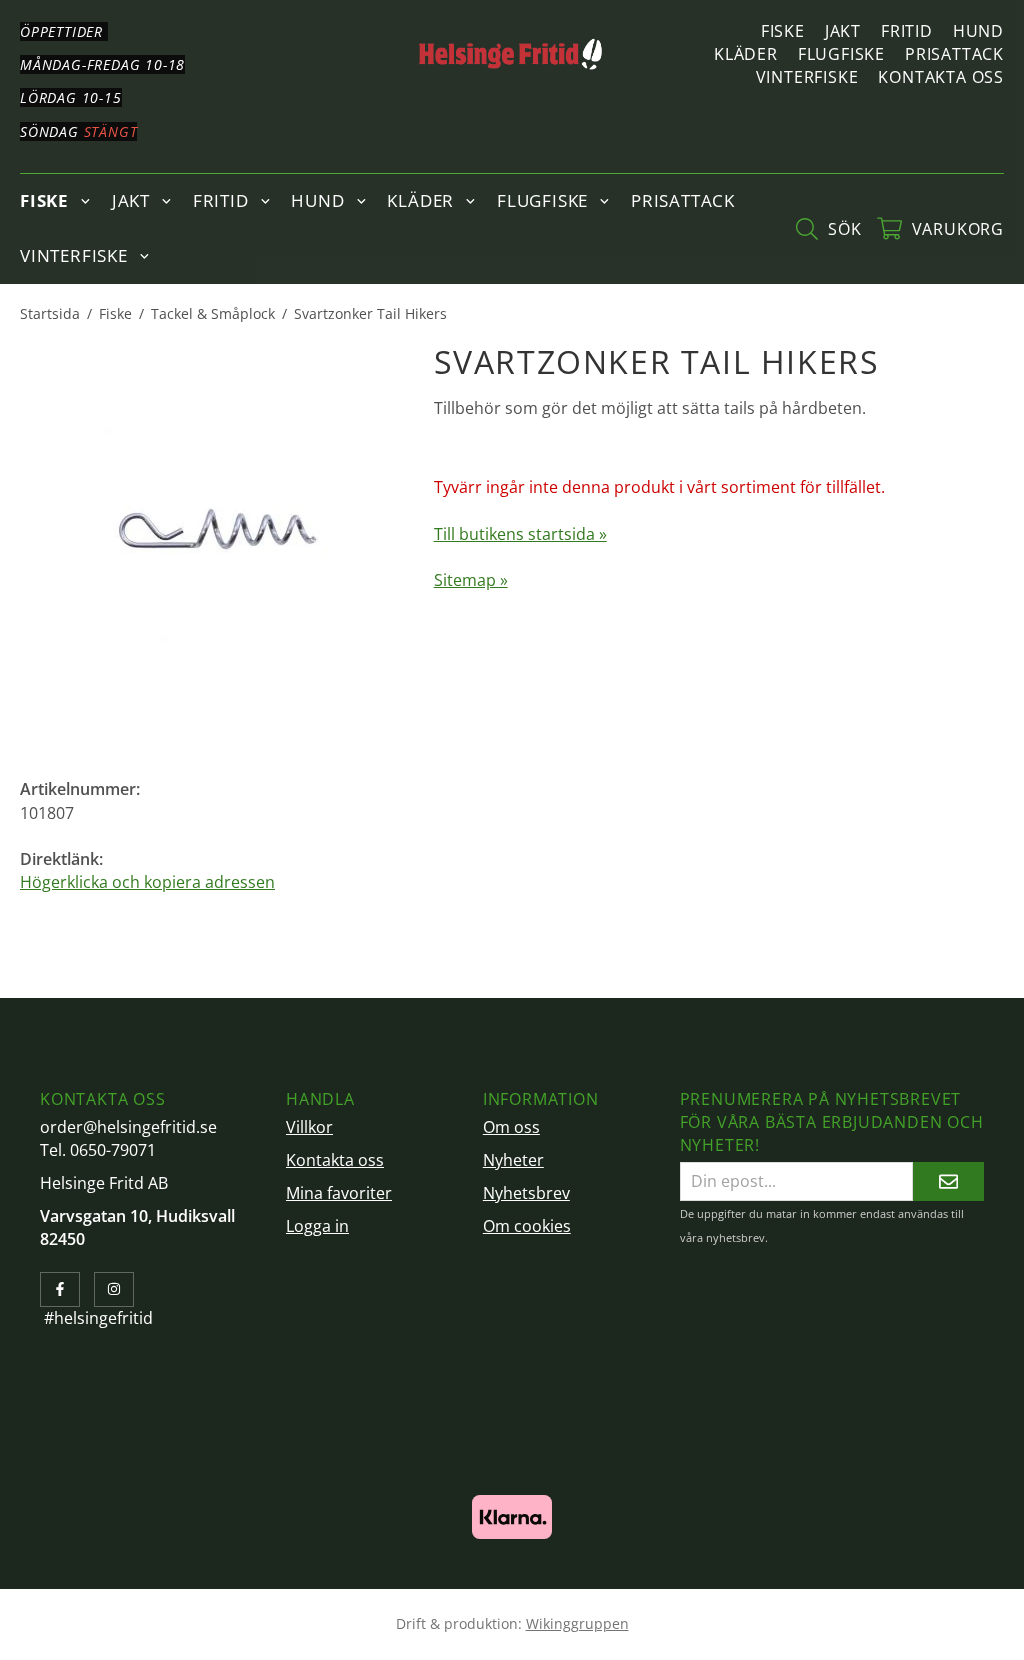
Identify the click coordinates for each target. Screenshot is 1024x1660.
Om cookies (527, 1226)
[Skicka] (948, 1181)
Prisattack (954, 54)
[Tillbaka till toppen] (17, 1632)
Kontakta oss (941, 77)
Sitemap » (471, 580)
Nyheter (513, 1160)
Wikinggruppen (577, 1623)
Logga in (317, 1226)
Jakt (843, 31)
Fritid (907, 31)
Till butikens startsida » (520, 534)
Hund (978, 31)
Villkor (309, 1127)
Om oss (511, 1127)
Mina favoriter (339, 1193)
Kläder (746, 54)
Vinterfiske (807, 77)
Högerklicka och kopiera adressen (147, 882)
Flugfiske (841, 54)
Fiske (783, 31)
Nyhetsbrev (526, 1193)
